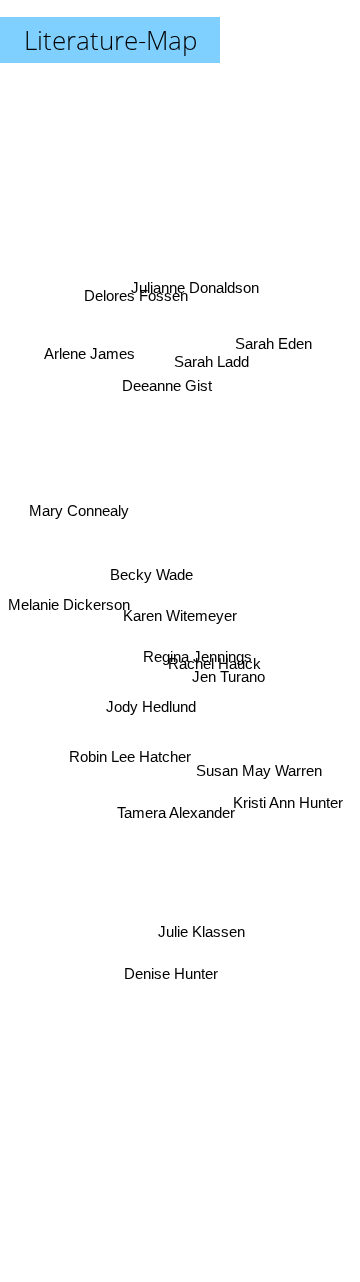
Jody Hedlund (134, 686)
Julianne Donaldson (200, 289)
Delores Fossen (134, 307)
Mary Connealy (80, 504)
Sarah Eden (270, 330)
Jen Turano (228, 678)
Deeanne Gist (168, 381)
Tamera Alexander (180, 811)
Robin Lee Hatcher (130, 763)
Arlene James (90, 351)
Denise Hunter (173, 977)
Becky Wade (150, 581)
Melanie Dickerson (69, 603)
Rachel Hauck (215, 658)
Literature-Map (110, 40)
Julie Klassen (203, 926)
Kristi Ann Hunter (289, 785)
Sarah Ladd (215, 365)
